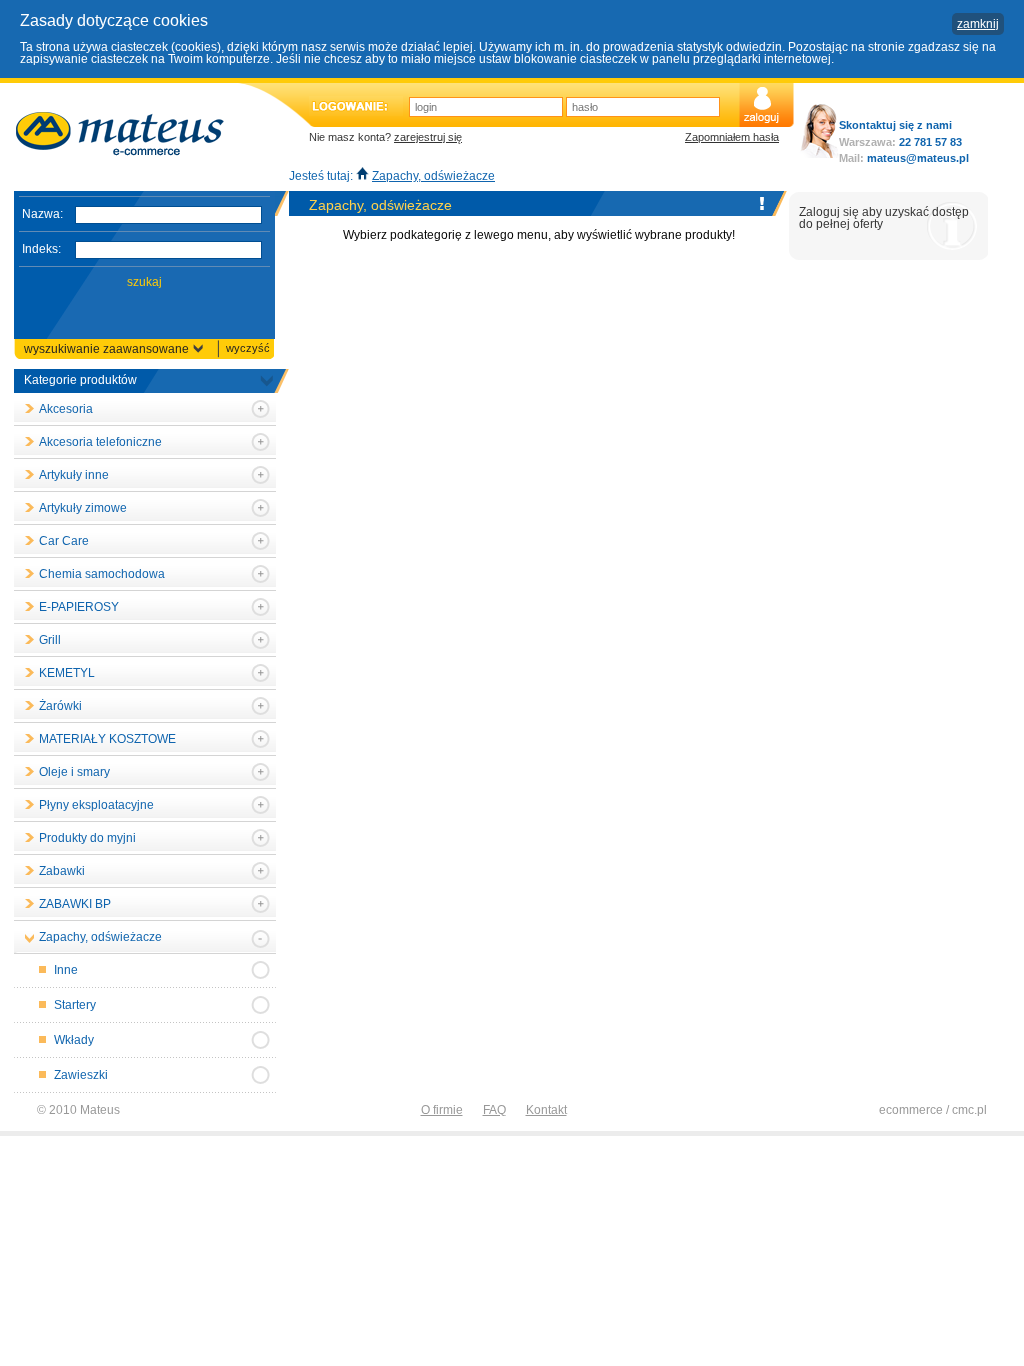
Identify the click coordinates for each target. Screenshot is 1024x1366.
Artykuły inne (74, 475)
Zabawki (62, 871)
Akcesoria (66, 409)
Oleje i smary (74, 772)
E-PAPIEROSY (79, 607)
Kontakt (546, 1110)
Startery (75, 1005)
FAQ (494, 1110)
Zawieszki (81, 1075)
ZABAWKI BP (75, 904)
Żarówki (60, 706)
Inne (66, 970)
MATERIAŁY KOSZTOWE (107, 739)
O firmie (442, 1110)
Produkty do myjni (87, 838)
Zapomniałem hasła (732, 137)
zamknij (978, 24)
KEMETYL (67, 673)
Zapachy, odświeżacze (433, 176)
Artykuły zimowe (83, 508)
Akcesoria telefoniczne (100, 442)
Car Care (64, 541)
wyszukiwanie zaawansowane (106, 349)
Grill (50, 640)
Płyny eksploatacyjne (96, 805)
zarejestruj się (428, 137)
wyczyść (248, 348)
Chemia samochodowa (102, 574)
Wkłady (74, 1040)
